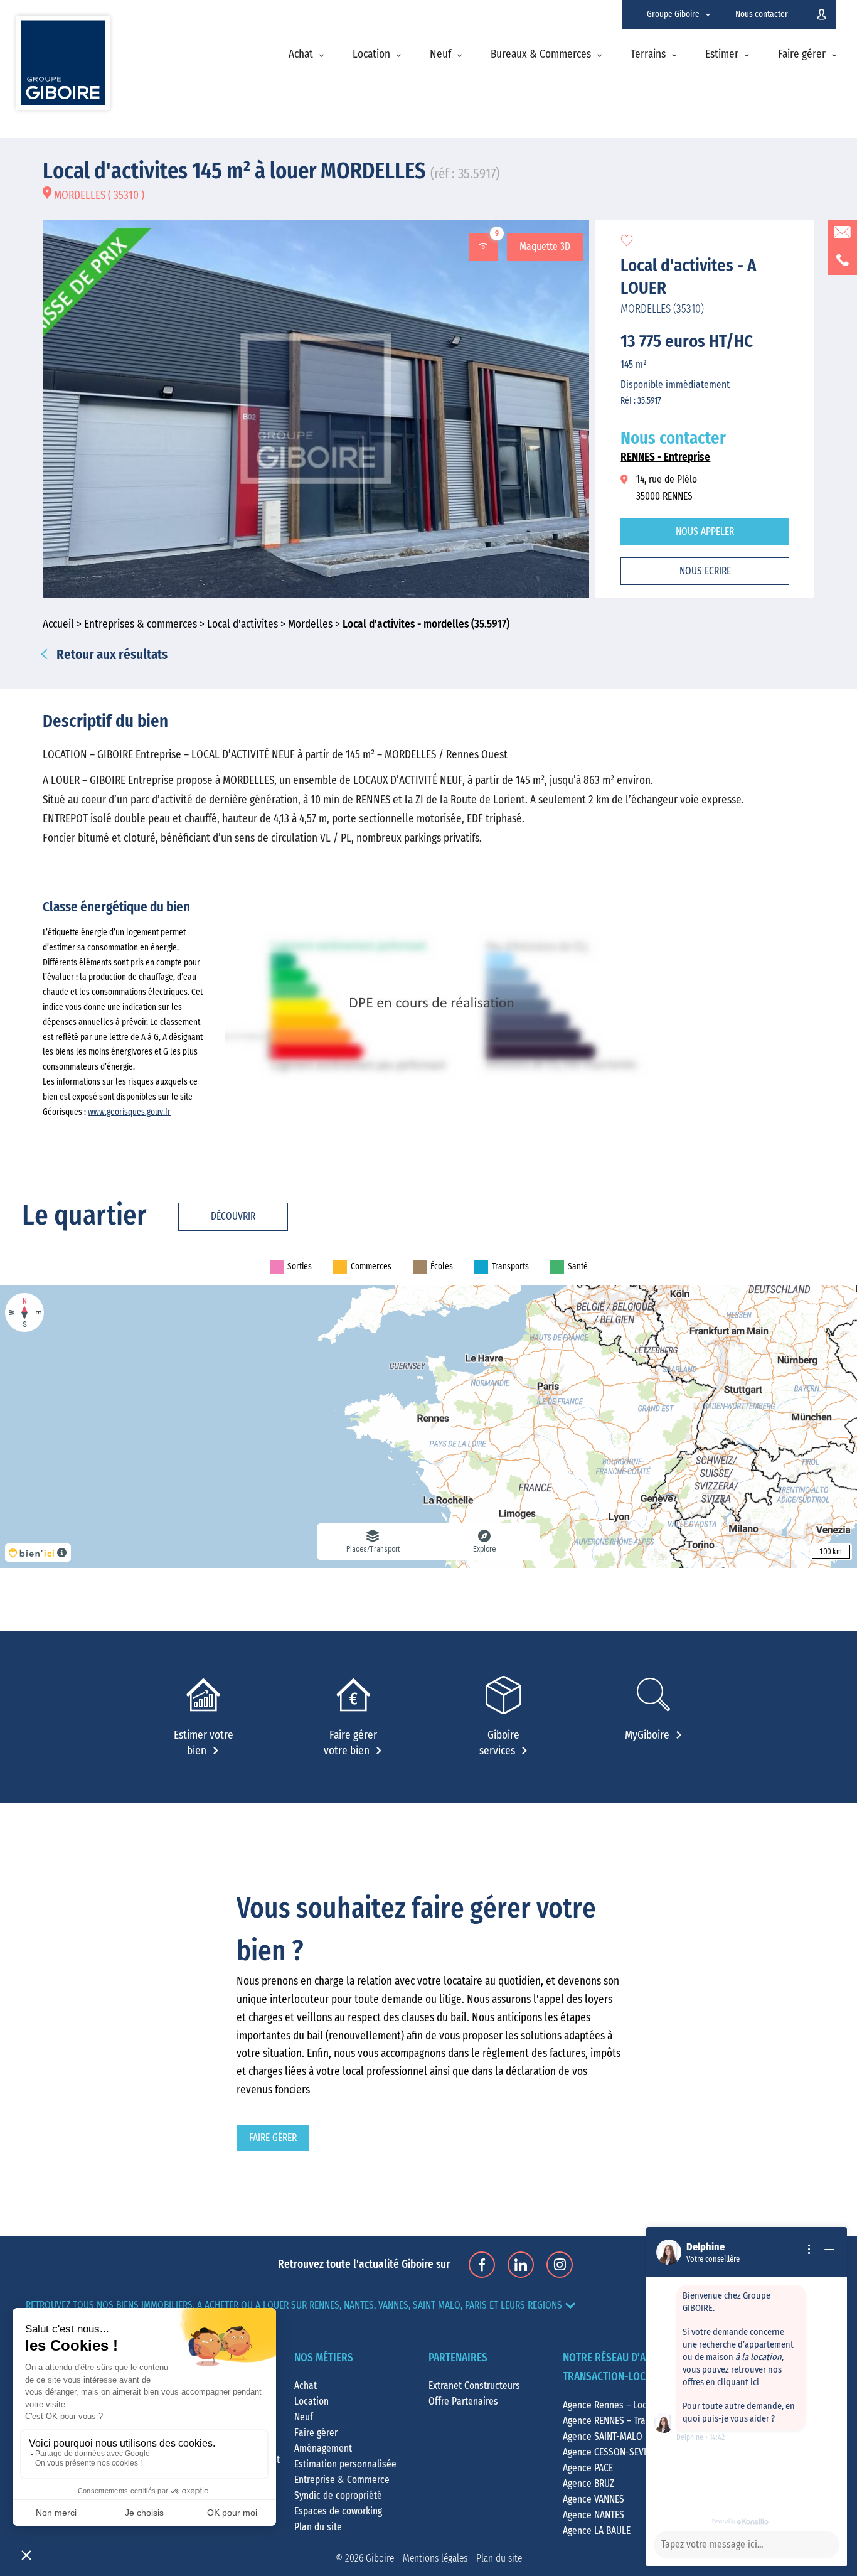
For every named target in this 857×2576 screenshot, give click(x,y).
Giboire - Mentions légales (417, 2558)
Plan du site (318, 2527)
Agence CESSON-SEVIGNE (612, 2452)
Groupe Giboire (673, 14)
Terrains (648, 55)
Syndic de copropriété (338, 2496)
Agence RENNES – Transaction (621, 2421)
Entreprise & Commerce (342, 2480)
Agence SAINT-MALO (603, 2437)
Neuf (440, 55)
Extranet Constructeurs (474, 2386)
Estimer (722, 55)
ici (755, 2382)
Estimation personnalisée (345, 2464)
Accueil (58, 625)
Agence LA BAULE (597, 2531)
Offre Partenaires (463, 2402)
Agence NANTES (594, 2515)
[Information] (809, 2250)
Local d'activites (242, 625)
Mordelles (310, 625)
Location (371, 55)
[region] (428, 1427)
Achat (301, 55)
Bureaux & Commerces (541, 55)
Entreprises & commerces (141, 625)
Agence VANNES (594, 2499)
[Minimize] (829, 2250)
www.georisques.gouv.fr (129, 1112)
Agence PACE (588, 2468)
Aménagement (323, 2449)
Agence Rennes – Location (615, 2405)
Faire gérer (802, 55)
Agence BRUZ (588, 2484)
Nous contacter (762, 14)
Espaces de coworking (338, 2511)
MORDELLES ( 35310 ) (98, 196)
